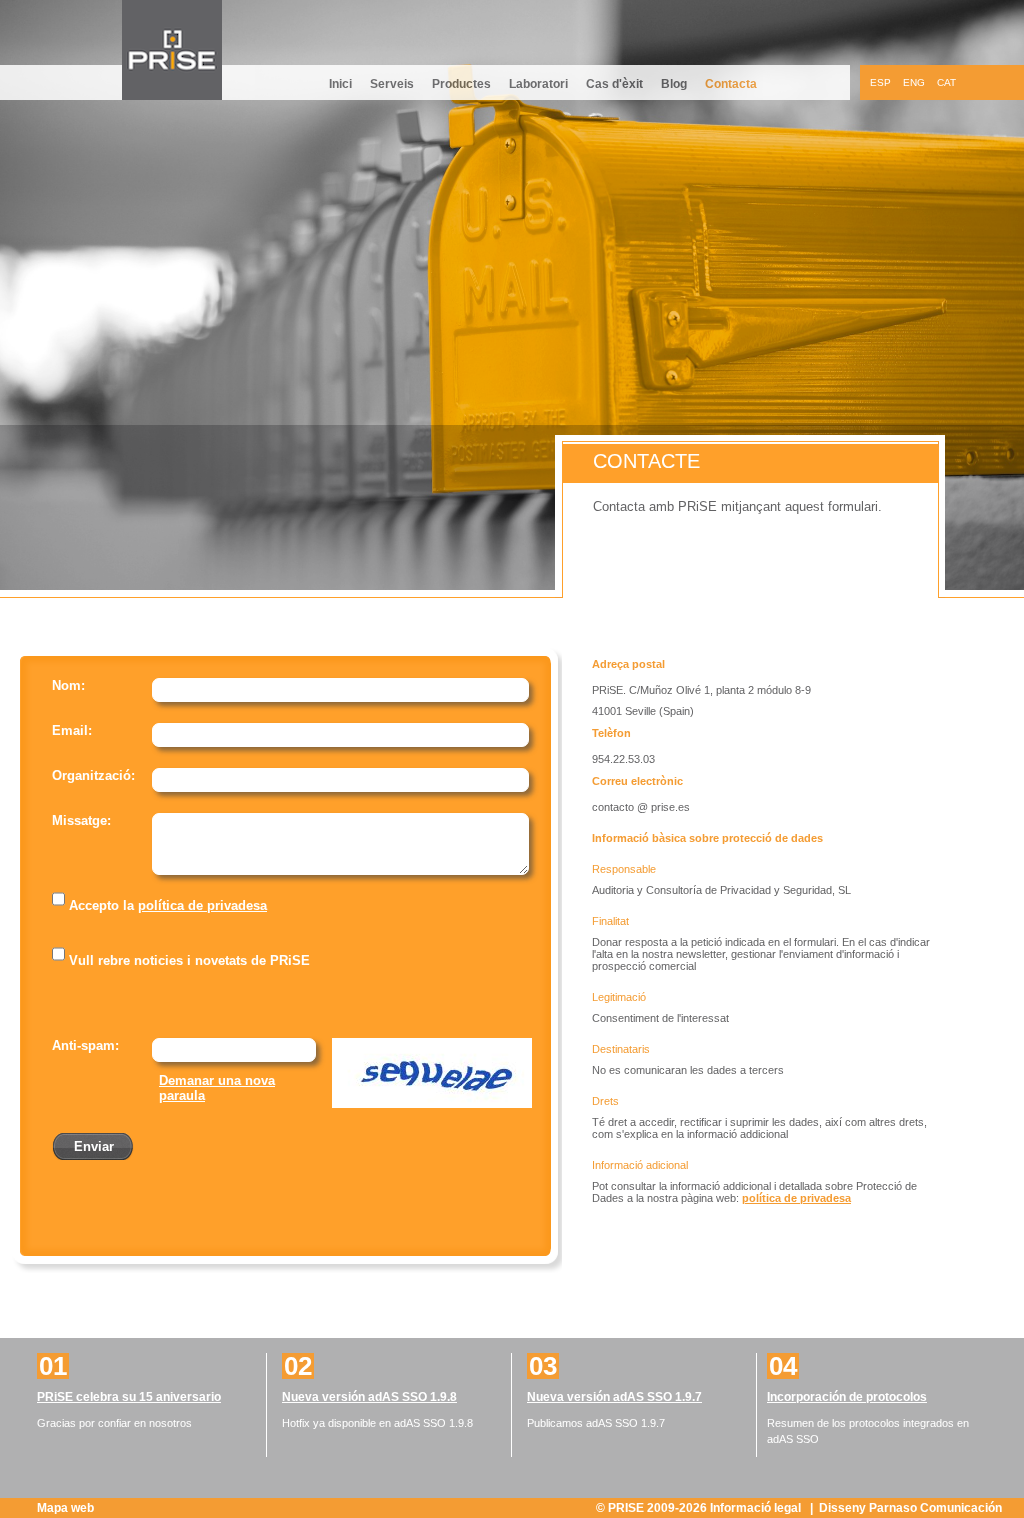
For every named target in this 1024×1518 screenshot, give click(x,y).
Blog (674, 84)
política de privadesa (202, 905)
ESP (880, 82)
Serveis (392, 84)
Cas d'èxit (614, 84)
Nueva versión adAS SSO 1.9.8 (369, 1397)
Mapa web (65, 1508)
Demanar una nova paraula (217, 1088)
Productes (461, 84)
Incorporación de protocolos (847, 1397)
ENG (914, 82)
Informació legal (757, 1508)
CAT (946, 82)
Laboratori (538, 84)
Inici (340, 84)
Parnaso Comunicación (935, 1508)
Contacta (731, 84)
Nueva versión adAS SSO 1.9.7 (614, 1397)
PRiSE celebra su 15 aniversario (129, 1397)
